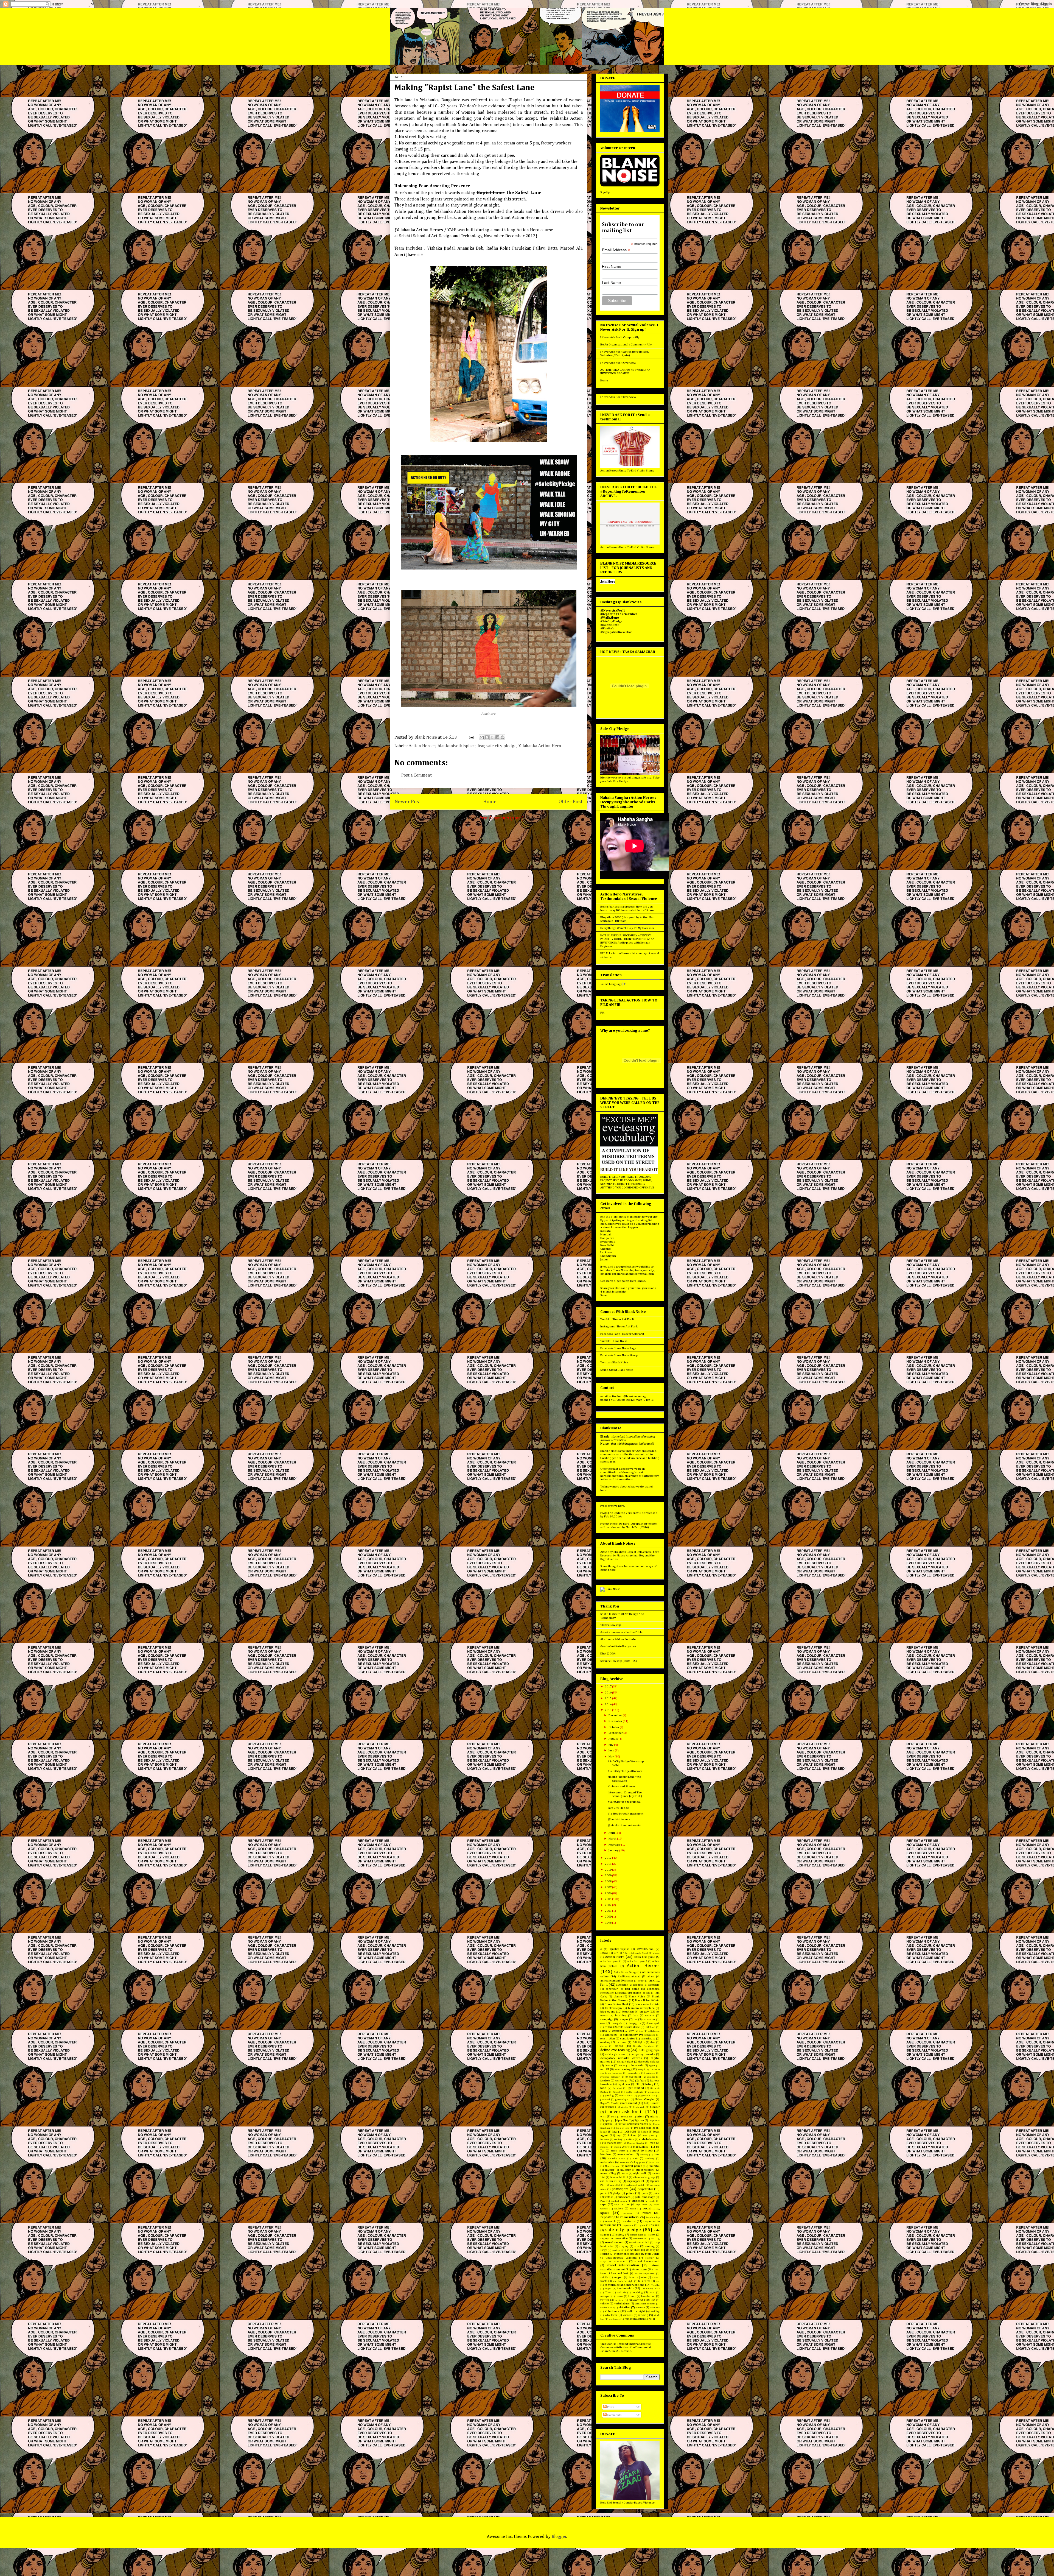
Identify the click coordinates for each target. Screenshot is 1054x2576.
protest (609, 2197)
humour (655, 2107)
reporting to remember (619, 2217)
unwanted (636, 2300)
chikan (609, 2027)
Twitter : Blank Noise (614, 1362)
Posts (610, 2407)
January (614, 1850)
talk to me (644, 2281)
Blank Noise (637, 1996)
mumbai (654, 2166)
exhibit (651, 2077)
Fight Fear (624, 2084)
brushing (621, 2016)
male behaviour (649, 2139)
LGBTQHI (630, 2132)
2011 (609, 1864)
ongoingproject (636, 2181)
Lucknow (606, 1252)
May (612, 1756)
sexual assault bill (639, 2243)
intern (640, 2116)
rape (603, 2204)
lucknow (605, 2140)
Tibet (608, 2292)
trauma (619, 2296)
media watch (618, 2151)
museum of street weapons (638, 2170)
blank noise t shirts (647, 2004)
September (616, 1733)
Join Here (608, 581)
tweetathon (648, 2296)
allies (651, 1977)
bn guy (644, 2012)
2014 (609, 1704)
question (638, 2201)
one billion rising (611, 2181)
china (604, 2031)
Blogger (559, 2537)
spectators (633, 2250)
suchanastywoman (645, 2274)
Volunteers (612, 2311)
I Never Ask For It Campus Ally (620, 337)
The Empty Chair (650, 2289)
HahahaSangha (645, 2099)
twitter (605, 2300)
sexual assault (614, 2242)
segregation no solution (614, 2239)
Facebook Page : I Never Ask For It (622, 1334)
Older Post (571, 802)
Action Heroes (422, 746)
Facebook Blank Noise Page (618, 1348)
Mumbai (606, 1234)
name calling (608, 2173)
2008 (609, 1881)
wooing (643, 2315)
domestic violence (649, 2062)
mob (635, 2158)
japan (641, 2120)
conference (649, 2035)
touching (638, 2292)
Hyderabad (608, 1242)
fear (481, 746)
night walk (640, 2173)
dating (604, 2046)
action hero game (644, 1957)
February (615, 1845)
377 (616, 1953)
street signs (640, 2269)
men (657, 2154)
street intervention (623, 2265)
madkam (630, 2140)
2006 (609, 1893)
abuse (656, 1953)
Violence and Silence (621, 1786)
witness (628, 2315)
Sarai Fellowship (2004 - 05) (619, 1661)
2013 (609, 1710)
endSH (605, 2069)
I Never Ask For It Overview (618, 363)
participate (620, 2189)
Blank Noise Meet (616, 2004)
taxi (658, 2281)
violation (624, 2307)
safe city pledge (501, 746)
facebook (605, 2081)
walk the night (636, 2311)
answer (629, 1981)
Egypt (652, 2066)
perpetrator (645, 2189)
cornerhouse (648, 2039)
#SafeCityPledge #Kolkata (625, 1771)
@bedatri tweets (619, 1819)
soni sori (617, 2250)
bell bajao (632, 1989)
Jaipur (604, 1259)
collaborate (654, 2031)
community (630, 2035)
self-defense (639, 2239)
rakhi (652, 2201)
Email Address (616, 250)
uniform (619, 2300)
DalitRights (639, 2042)
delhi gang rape (649, 2050)
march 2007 (621, 2147)
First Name (612, 266)
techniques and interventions (624, 2285)
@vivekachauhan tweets (624, 1825)
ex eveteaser (633, 2077)
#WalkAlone (645, 1949)
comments (611, 2035)
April (612, 1833)
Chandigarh (608, 1256)
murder (610, 2170)
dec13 (619, 2046)
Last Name (611, 283)
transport (605, 2296)
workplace (614, 2319)
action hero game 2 (637, 1961)
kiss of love (622, 2128)
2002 (609, 1905)
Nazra (625, 2174)
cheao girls (617, 2023)
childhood (650, 2027)
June (612, 1750)
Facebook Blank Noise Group (619, 1355)
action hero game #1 (611, 1961)
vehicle (605, 2304)
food (603, 2088)
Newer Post (408, 802)
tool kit (621, 2292)
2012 (609, 1858)
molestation (607, 2162)
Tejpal (608, 2289)
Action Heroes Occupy (625, 1972)
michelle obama (616, 2158)
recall (633, 2209)
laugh (604, 2132)
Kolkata (606, 1231)
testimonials (626, 2288)
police (630, 2193)
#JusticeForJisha (619, 1949)
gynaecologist (622, 2099)
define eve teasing (615, 2050)
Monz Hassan (612, 2166)
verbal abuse (622, 2304)
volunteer (655, 2308)
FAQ (632, 2081)
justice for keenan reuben (633, 2124)
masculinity (641, 2147)
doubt (622, 2066)
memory (644, 2155)
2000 (609, 1917)
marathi (604, 2147)
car (636, 2019)
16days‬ (604, 1953)
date (653, 2042)
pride (657, 2193)
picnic (604, 2193)
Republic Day (653, 2218)
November (616, 1721)
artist (641, 1981)
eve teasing (623, 2069)
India (614, 2117)
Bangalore (607, 1238)
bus (636, 2016)
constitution (608, 2039)
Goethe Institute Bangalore (618, 1646)
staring (605, 2254)
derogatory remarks (643, 2054)
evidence (650, 2073)
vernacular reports (645, 2304)
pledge (617, 2193)
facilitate (619, 2081)
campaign (607, 2019)
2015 (609, 1698)
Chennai (606, 1249)
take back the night (623, 2281)
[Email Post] (471, 738)
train (652, 2292)
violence (640, 2307)
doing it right (625, 2062)
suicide (604, 2277)
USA (653, 2300)
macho (617, 2140)
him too (624, 2107)
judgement (654, 2121)
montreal (655, 2162)
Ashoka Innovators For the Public (622, 1632)
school (652, 2235)
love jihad (649, 2136)
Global (617, 2092)
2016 (609, 1692)
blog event (608, 2012)
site (637, 2246)
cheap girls (634, 2023)
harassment (629, 2103)
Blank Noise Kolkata (647, 2000)
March (613, 1839)
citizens (617, 2031)
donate (609, 2066)
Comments (614, 2415)
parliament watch (635, 2185)
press (645, 2193)
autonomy (622, 1985)
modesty (650, 2158)
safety (620, 2235)
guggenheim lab (647, 2096)
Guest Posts (626, 2096)
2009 (609, 1875)
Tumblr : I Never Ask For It (617, 1319)
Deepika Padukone (644, 2046)
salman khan (637, 2235)
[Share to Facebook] (497, 737)
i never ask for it (624, 2112)
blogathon (628, 2012)
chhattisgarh (653, 2023)
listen (644, 2132)
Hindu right (639, 2107)
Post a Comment (417, 775)
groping (609, 2095)
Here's (634, 1281)
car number (649, 2020)
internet (654, 2117)
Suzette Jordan (638, 2277)
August (613, 1739)
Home (490, 802)
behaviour (612, 1989)
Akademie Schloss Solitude (618, 1639)
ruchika (655, 2225)
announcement (610, 1981)
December (616, 1715)
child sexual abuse (629, 2027)
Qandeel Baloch (619, 2201)
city (632, 2031)
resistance (629, 2221)
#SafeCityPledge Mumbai (624, 1802)
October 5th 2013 (619, 2177)
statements (622, 2254)
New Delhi (607, 1245)
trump (632, 2296)
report (647, 2213)
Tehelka (655, 2285)
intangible (626, 2117)
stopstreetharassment (614, 2261)
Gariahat (617, 2088)
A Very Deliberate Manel (635, 1953)
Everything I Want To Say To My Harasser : (628, 928)
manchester (614, 2143)
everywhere (634, 2073)
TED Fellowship (611, 1625)
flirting (649, 2084)
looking (632, 2136)
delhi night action (615, 2054)
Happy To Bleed (609, 2103)
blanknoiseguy (614, 2008)
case (603, 2023)
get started (636, 2088)
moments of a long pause (633, 2162)
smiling (650, 2246)
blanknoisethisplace (457, 746)
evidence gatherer (610, 2077)
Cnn (641, 2031)
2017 (609, 1686)
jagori (607, 2121)
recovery (628, 2213)
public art (624, 2197)
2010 (609, 1870)
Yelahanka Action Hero (540, 746)
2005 (609, 1899)
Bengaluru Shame (630, 1993)
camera (650, 2016)
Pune (603, 2201)
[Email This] (482, 737)
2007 (609, 1887)
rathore (619, 2209)
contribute (627, 2038)
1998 (609, 1923)
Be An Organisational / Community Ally (626, 344)
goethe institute (634, 2092)
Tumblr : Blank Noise (614, 1341)
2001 (609, 1911)
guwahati (605, 2099)
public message (645, 2197)
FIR (602, 1013)
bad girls (638, 1985)
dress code (637, 2066)
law (615, 2132)
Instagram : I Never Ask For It (619, 1326)
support (618, 2277)
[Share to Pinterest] (503, 737)
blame (618, 1996)
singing (624, 2246)
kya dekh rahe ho (644, 2128)
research (610, 2221)
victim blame (607, 2308)
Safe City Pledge (618, 1808)
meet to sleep (642, 2151)
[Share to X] (492, 737)
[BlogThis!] (487, 737)
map (652, 2143)
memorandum (626, 2154)
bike (648, 1993)
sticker (649, 2258)
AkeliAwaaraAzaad (629, 1977)
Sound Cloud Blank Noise (617, 1370)
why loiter (611, 2315)
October (614, 1727)
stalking (651, 2250)
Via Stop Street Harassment (626, 1814)
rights (642, 2225)
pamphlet (615, 2185)
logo (619, 2136)
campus (624, 2019)
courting (605, 2042)
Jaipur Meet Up (624, 2120)
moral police (634, 2166)
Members (606, 2154)
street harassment (647, 2261)
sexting (655, 2239)
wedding (655, 2311)
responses (627, 2225)
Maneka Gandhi (635, 2143)
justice (609, 2124)
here (492, 714)
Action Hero (615, 1957)
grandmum (654, 2092)
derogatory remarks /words (621, 2058)
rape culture (622, 2204)
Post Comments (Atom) (502, 818)
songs (604, 2250)
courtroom (621, 2042)
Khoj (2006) (608, 1653)
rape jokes (642, 2205)
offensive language (644, 2177)
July (611, 1745)
